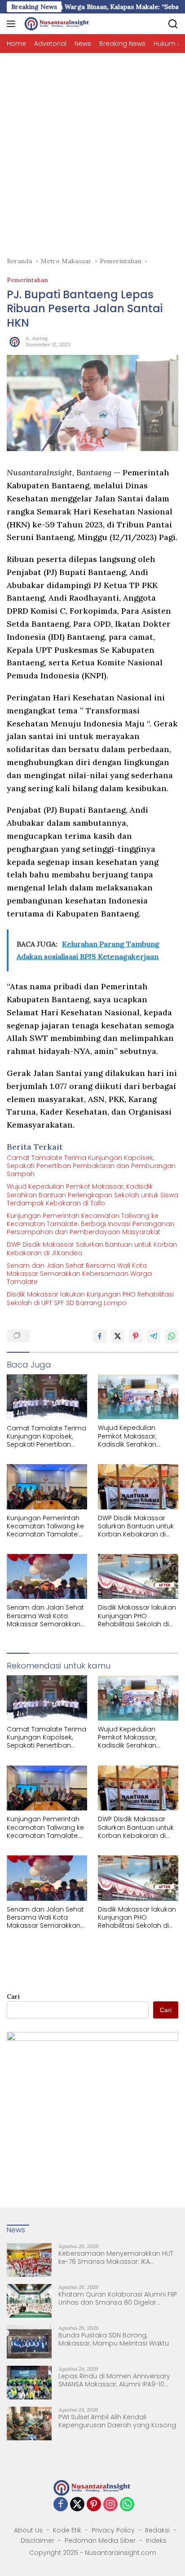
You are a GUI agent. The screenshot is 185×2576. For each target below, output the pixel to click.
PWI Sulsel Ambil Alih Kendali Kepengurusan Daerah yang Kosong (117, 2421)
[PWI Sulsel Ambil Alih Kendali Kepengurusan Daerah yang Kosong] (29, 2423)
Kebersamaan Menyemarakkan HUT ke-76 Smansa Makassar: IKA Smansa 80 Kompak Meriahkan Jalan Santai (118, 2257)
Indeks (156, 2541)
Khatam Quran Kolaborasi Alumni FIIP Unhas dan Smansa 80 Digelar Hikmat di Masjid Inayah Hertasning (118, 2298)
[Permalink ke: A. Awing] (14, 341)
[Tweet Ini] (118, 1336)
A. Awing (37, 338)
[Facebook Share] (100, 1336)
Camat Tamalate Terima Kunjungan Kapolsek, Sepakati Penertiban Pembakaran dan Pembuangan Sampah (91, 1166)
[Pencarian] (173, 24)
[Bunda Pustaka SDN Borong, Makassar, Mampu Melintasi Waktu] (29, 2342)
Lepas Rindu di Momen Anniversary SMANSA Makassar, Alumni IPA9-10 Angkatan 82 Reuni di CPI (114, 2380)
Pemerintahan (27, 280)
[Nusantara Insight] (56, 24)
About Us (28, 2530)
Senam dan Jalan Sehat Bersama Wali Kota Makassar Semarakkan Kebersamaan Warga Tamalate (79, 1274)
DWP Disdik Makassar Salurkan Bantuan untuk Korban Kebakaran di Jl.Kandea (92, 1248)
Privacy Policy (113, 2530)
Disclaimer (37, 2541)
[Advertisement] (92, 150)
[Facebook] (61, 2505)
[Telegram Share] (154, 1336)
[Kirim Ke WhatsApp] (172, 1336)
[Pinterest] (94, 2505)
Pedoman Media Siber (100, 2541)
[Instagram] (110, 2505)
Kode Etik (67, 2530)
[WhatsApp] (127, 2505)
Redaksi (157, 2530)
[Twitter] (77, 2505)
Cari (13, 1996)
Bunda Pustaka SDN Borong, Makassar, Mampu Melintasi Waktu (114, 2339)
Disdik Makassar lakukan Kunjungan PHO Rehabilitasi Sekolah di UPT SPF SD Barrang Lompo (90, 1298)
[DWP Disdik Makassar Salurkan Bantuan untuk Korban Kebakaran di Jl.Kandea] (138, 1487)
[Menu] (13, 24)
